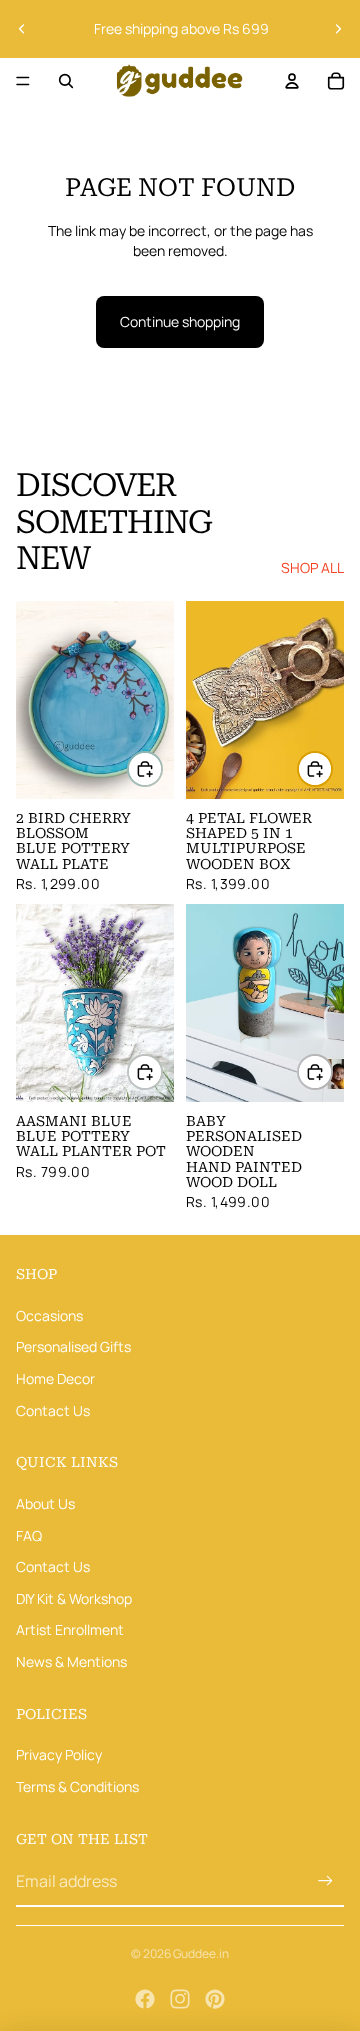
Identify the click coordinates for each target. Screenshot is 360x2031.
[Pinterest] (215, 1999)
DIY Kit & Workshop (74, 1597)
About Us (45, 1503)
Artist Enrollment (70, 1629)
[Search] (66, 81)
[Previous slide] (22, 29)
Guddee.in (201, 1953)
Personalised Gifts (73, 1346)
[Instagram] (180, 1999)
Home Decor (55, 1378)
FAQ (29, 1534)
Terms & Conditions (77, 1786)
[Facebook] (145, 1999)
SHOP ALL (312, 567)
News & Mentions (71, 1661)
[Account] (292, 81)
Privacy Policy (59, 1754)
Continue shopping (180, 321)
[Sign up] (325, 1881)
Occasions (49, 1315)
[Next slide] (338, 29)
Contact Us (53, 1409)
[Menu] (23, 81)
